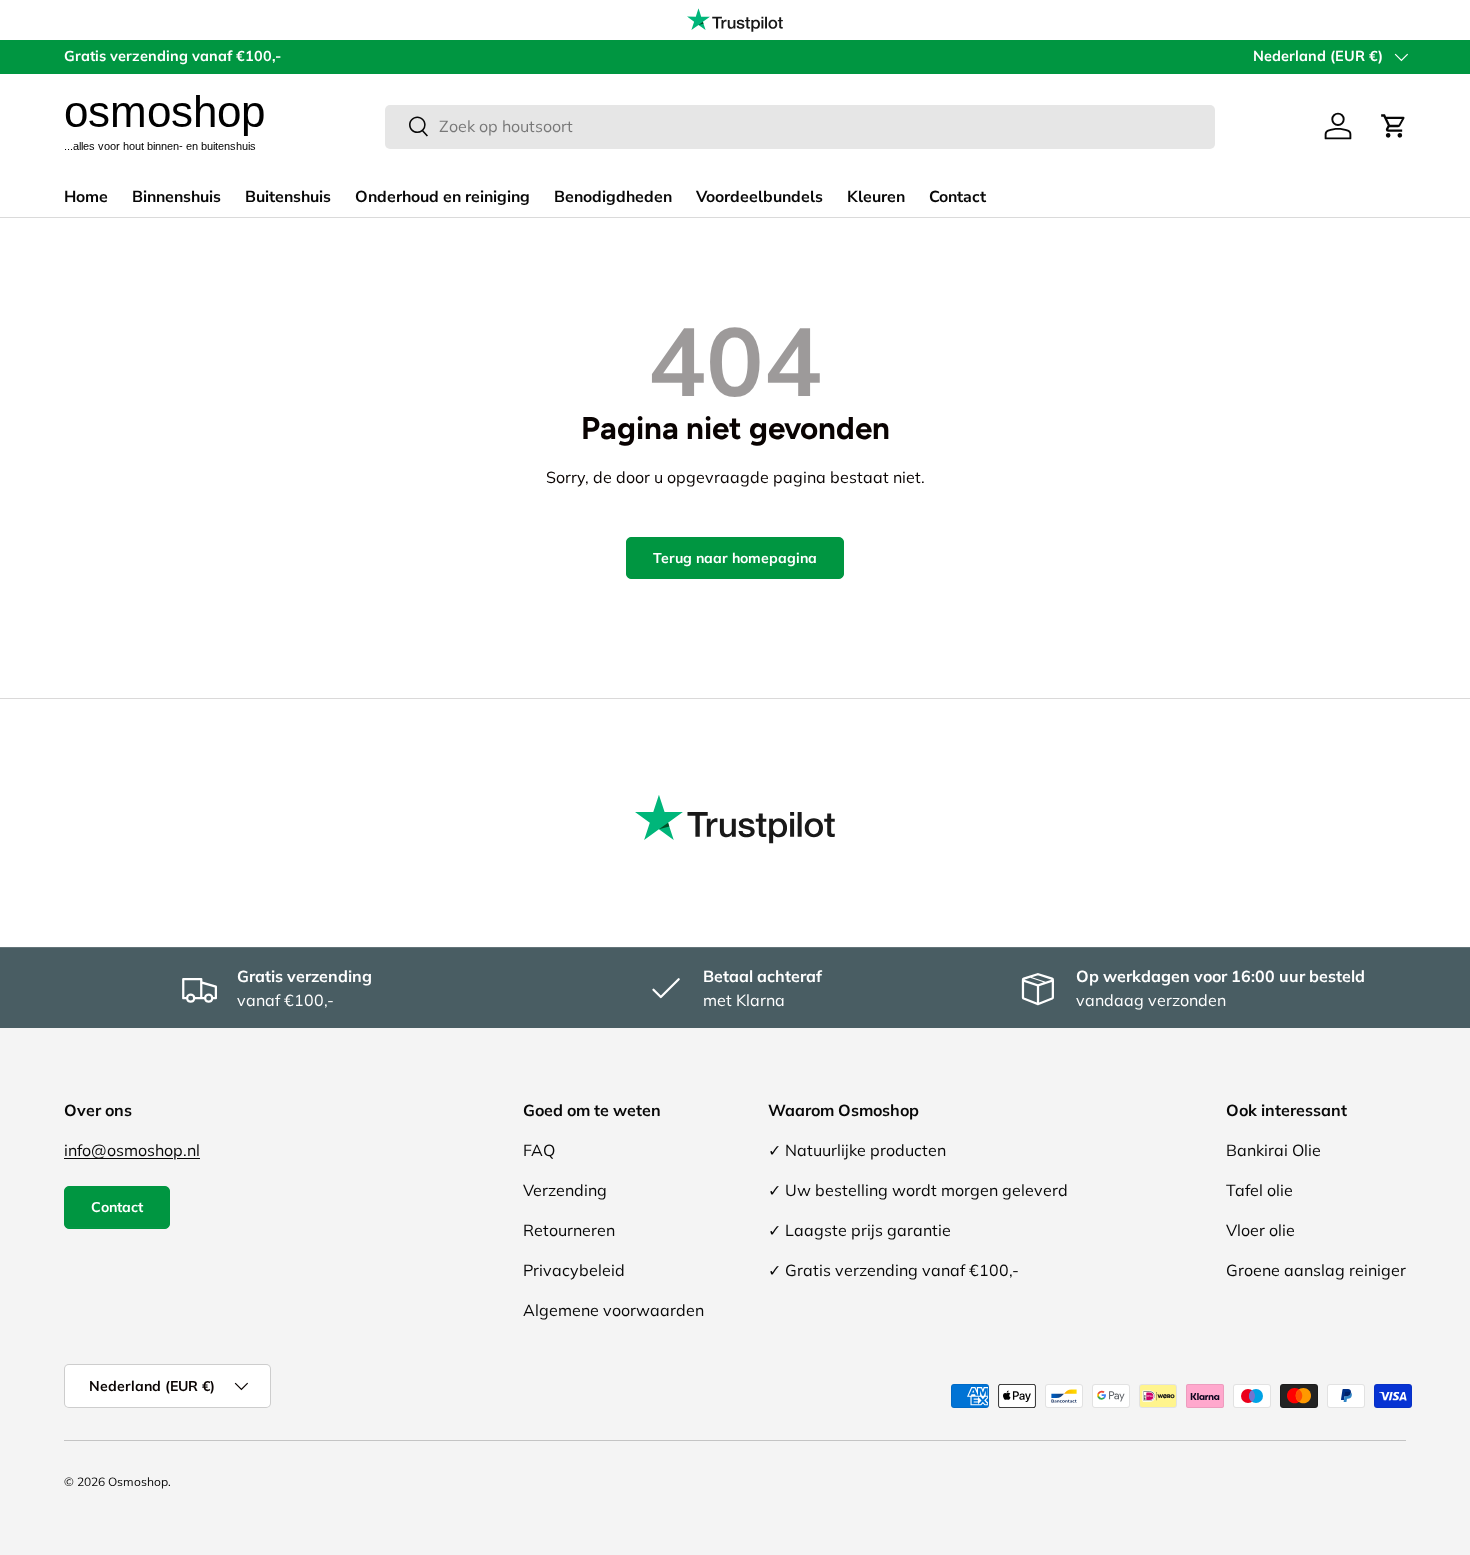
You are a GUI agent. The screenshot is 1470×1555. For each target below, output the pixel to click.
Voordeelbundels (759, 197)
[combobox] (800, 126)
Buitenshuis (288, 197)
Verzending (565, 1190)
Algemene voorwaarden (613, 1310)
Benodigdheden (613, 197)
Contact (957, 197)
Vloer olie (1260, 1230)
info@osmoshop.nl (132, 1150)
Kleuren (876, 197)
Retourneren (569, 1230)
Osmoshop (138, 1481)
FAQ (539, 1150)
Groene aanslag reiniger (1316, 1270)
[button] (1394, 126)
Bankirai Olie (1273, 1150)
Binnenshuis (176, 197)
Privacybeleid (574, 1270)
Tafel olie (1259, 1190)
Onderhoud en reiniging (442, 197)
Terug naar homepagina (735, 558)
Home (86, 197)
